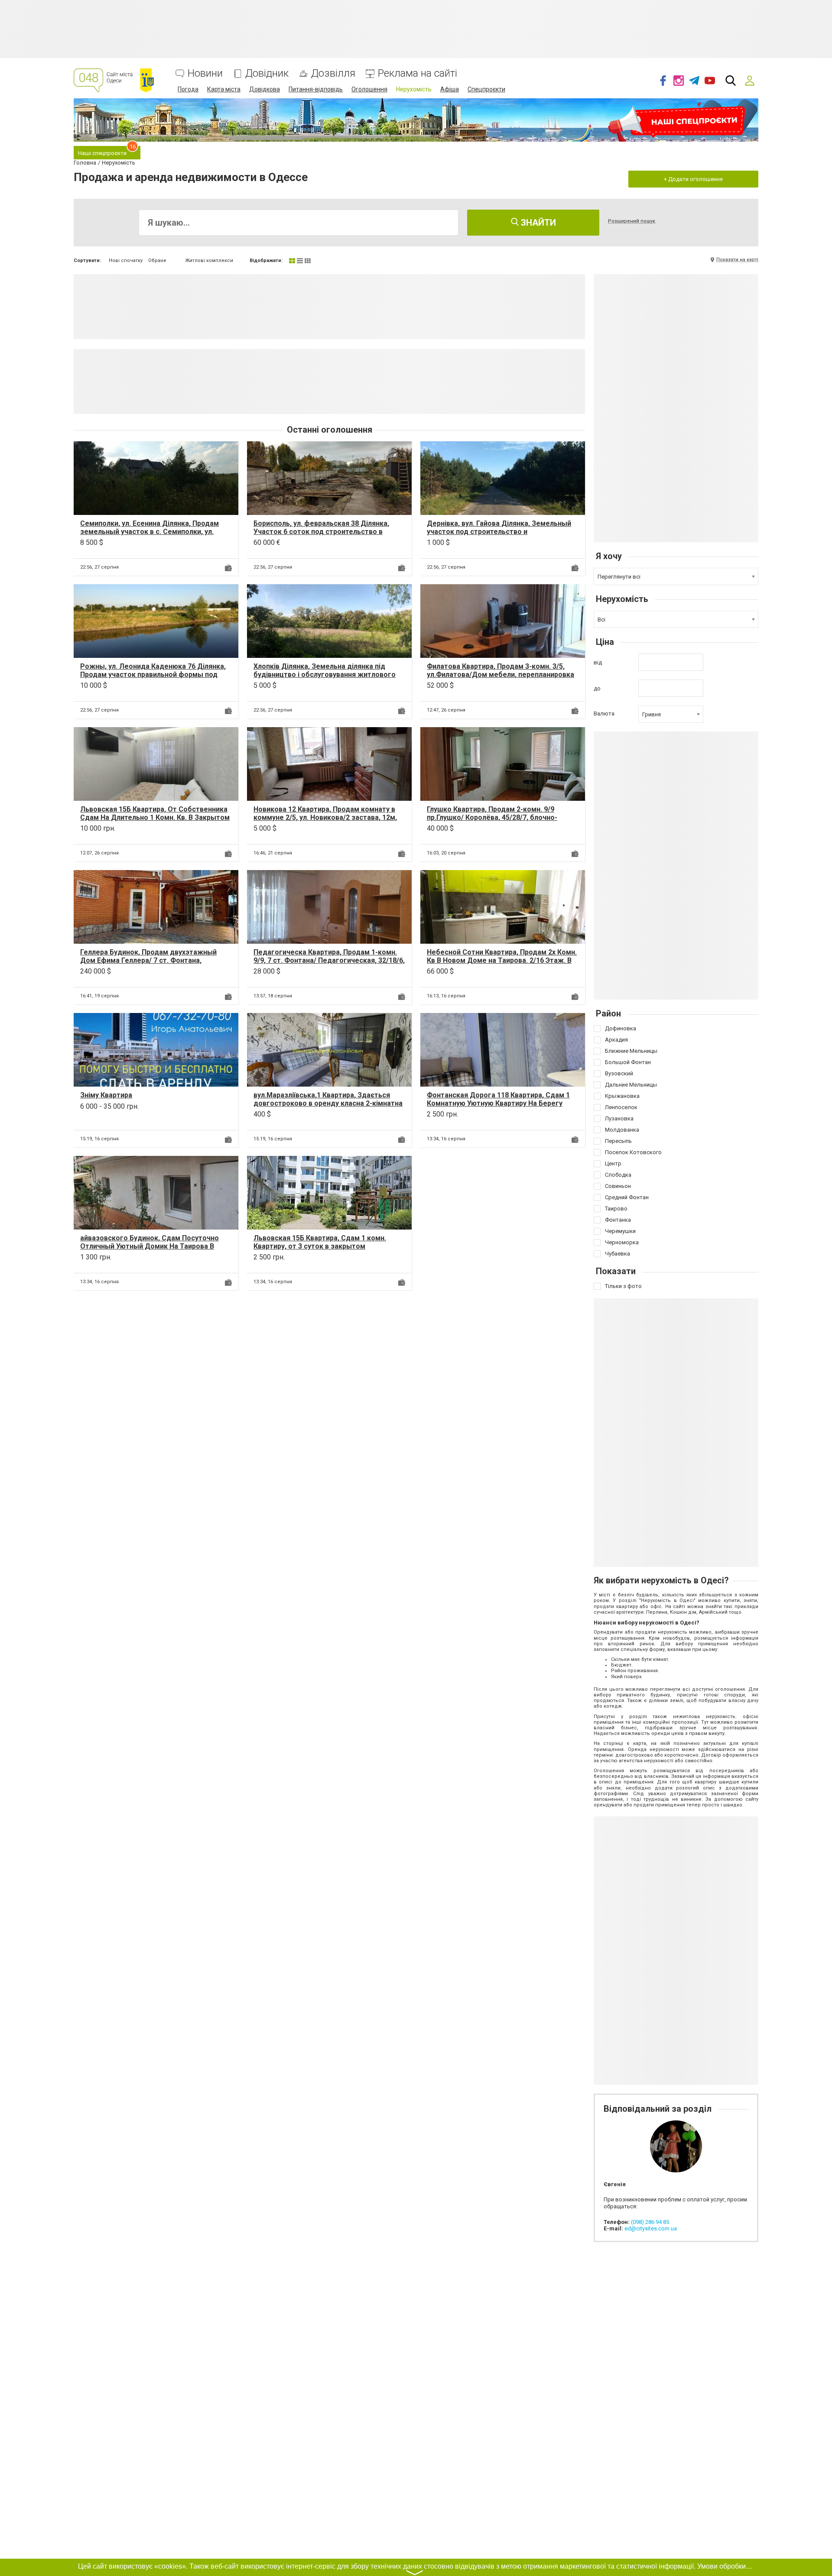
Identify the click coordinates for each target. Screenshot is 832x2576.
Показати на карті (737, 260)
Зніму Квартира (106, 1095)
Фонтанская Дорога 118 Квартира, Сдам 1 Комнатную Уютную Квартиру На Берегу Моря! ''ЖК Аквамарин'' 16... (498, 1103)
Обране (157, 261)
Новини (205, 73)
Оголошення (369, 89)
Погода (188, 89)
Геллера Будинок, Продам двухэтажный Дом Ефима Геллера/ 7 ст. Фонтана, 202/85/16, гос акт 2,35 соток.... (148, 960)
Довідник (267, 73)
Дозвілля (333, 73)
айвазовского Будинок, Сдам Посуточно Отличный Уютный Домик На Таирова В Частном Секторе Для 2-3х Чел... (149, 1246)
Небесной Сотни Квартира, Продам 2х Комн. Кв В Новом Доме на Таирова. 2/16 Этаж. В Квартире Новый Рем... (502, 960)
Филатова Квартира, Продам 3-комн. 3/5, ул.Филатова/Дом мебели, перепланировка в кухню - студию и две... (500, 675)
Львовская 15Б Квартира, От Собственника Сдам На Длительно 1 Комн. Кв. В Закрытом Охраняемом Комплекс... (155, 817)
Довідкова (265, 89)
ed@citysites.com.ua (651, 2228)
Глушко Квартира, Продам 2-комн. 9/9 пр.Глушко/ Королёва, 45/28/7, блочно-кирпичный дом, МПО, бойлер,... (492, 817)
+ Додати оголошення (693, 179)
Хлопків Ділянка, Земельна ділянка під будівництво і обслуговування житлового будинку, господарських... (325, 675)
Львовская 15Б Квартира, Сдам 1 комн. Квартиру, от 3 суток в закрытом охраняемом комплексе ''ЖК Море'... (320, 1246)
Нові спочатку (126, 261)
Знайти (537, 223)
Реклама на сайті (418, 73)
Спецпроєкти (486, 89)
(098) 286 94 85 (650, 2222)
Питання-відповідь (316, 89)
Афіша (450, 89)
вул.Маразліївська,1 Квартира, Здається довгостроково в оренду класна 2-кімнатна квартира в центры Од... (328, 1103)
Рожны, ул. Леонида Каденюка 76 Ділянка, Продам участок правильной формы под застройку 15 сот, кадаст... (153, 675)
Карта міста (224, 89)
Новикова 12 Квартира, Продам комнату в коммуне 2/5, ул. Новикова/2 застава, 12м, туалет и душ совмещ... (325, 817)
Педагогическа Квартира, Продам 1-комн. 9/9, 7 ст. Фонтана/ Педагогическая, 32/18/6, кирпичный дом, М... (329, 960)
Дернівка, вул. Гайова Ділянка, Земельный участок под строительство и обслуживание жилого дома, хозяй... (499, 532)
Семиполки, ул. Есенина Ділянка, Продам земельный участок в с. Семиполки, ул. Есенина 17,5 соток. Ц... (149, 532)
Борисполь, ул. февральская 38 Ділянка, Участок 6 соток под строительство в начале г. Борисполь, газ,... (321, 532)
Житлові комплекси (209, 261)
